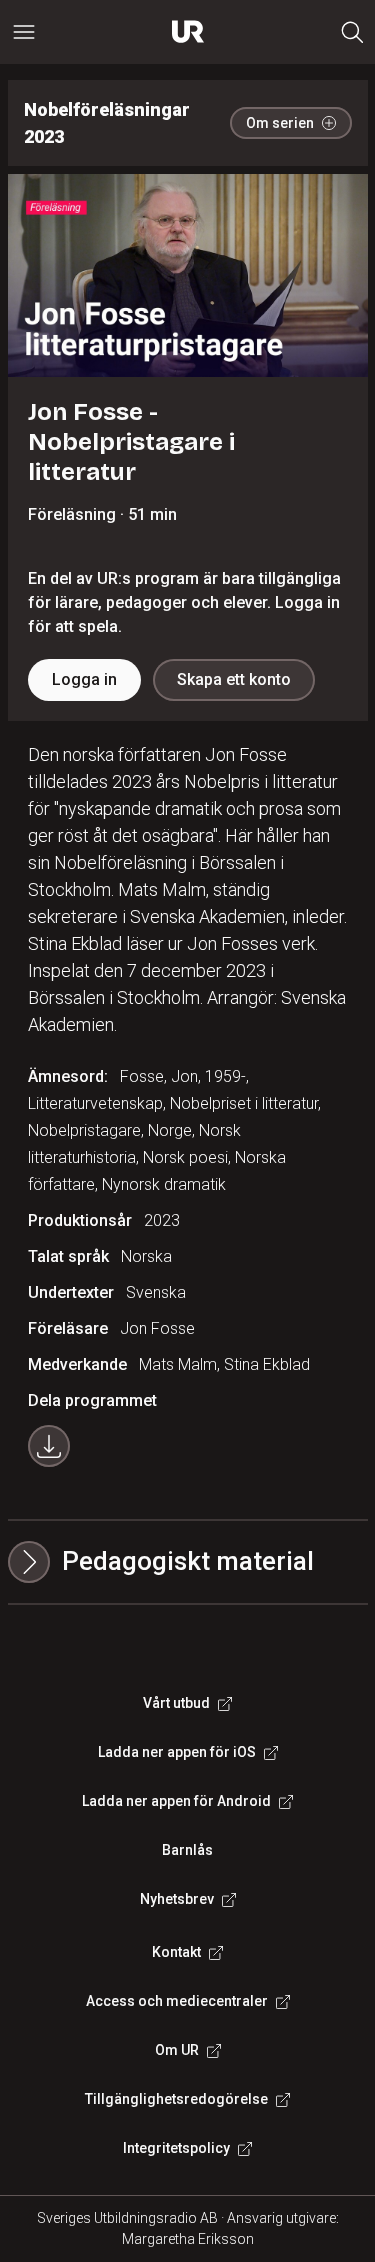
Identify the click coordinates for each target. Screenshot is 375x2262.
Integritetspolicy (176, 2148)
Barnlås (187, 1850)
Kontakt (176, 1952)
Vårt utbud (176, 1703)
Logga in (84, 679)
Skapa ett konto (234, 679)
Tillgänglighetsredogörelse (176, 2099)
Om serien (280, 123)
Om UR (177, 2050)
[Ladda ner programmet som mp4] (49, 1446)
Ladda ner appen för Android (176, 1801)
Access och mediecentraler (177, 2001)
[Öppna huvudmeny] (24, 32)
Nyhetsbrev (177, 1899)
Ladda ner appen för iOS (177, 1752)
